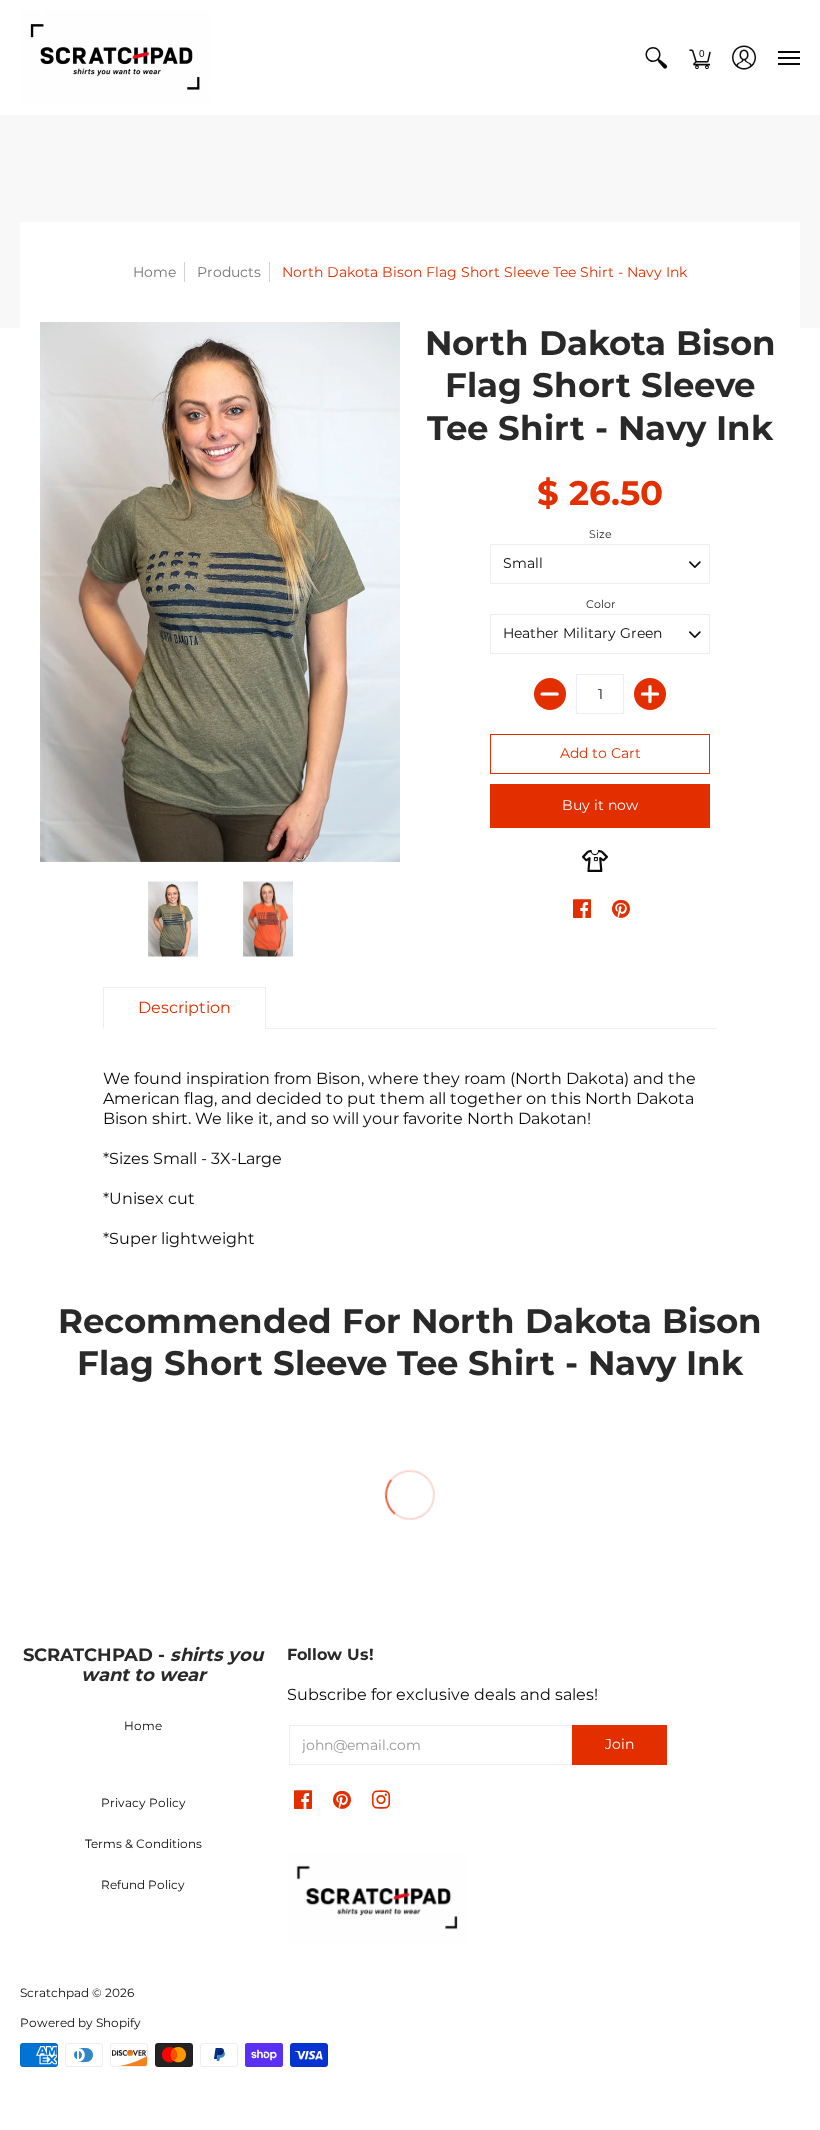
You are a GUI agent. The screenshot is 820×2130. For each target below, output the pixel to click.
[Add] (650, 694)
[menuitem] (656, 57)
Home (154, 272)
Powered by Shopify (80, 2022)
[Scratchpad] (115, 57)
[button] (656, 57)
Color (600, 604)
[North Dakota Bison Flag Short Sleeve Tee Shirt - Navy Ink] (172, 919)
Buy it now (600, 805)
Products (229, 272)
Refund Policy (143, 1884)
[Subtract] (550, 694)
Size (600, 534)
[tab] (184, 1008)
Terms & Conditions (143, 1843)
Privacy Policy (143, 1802)
